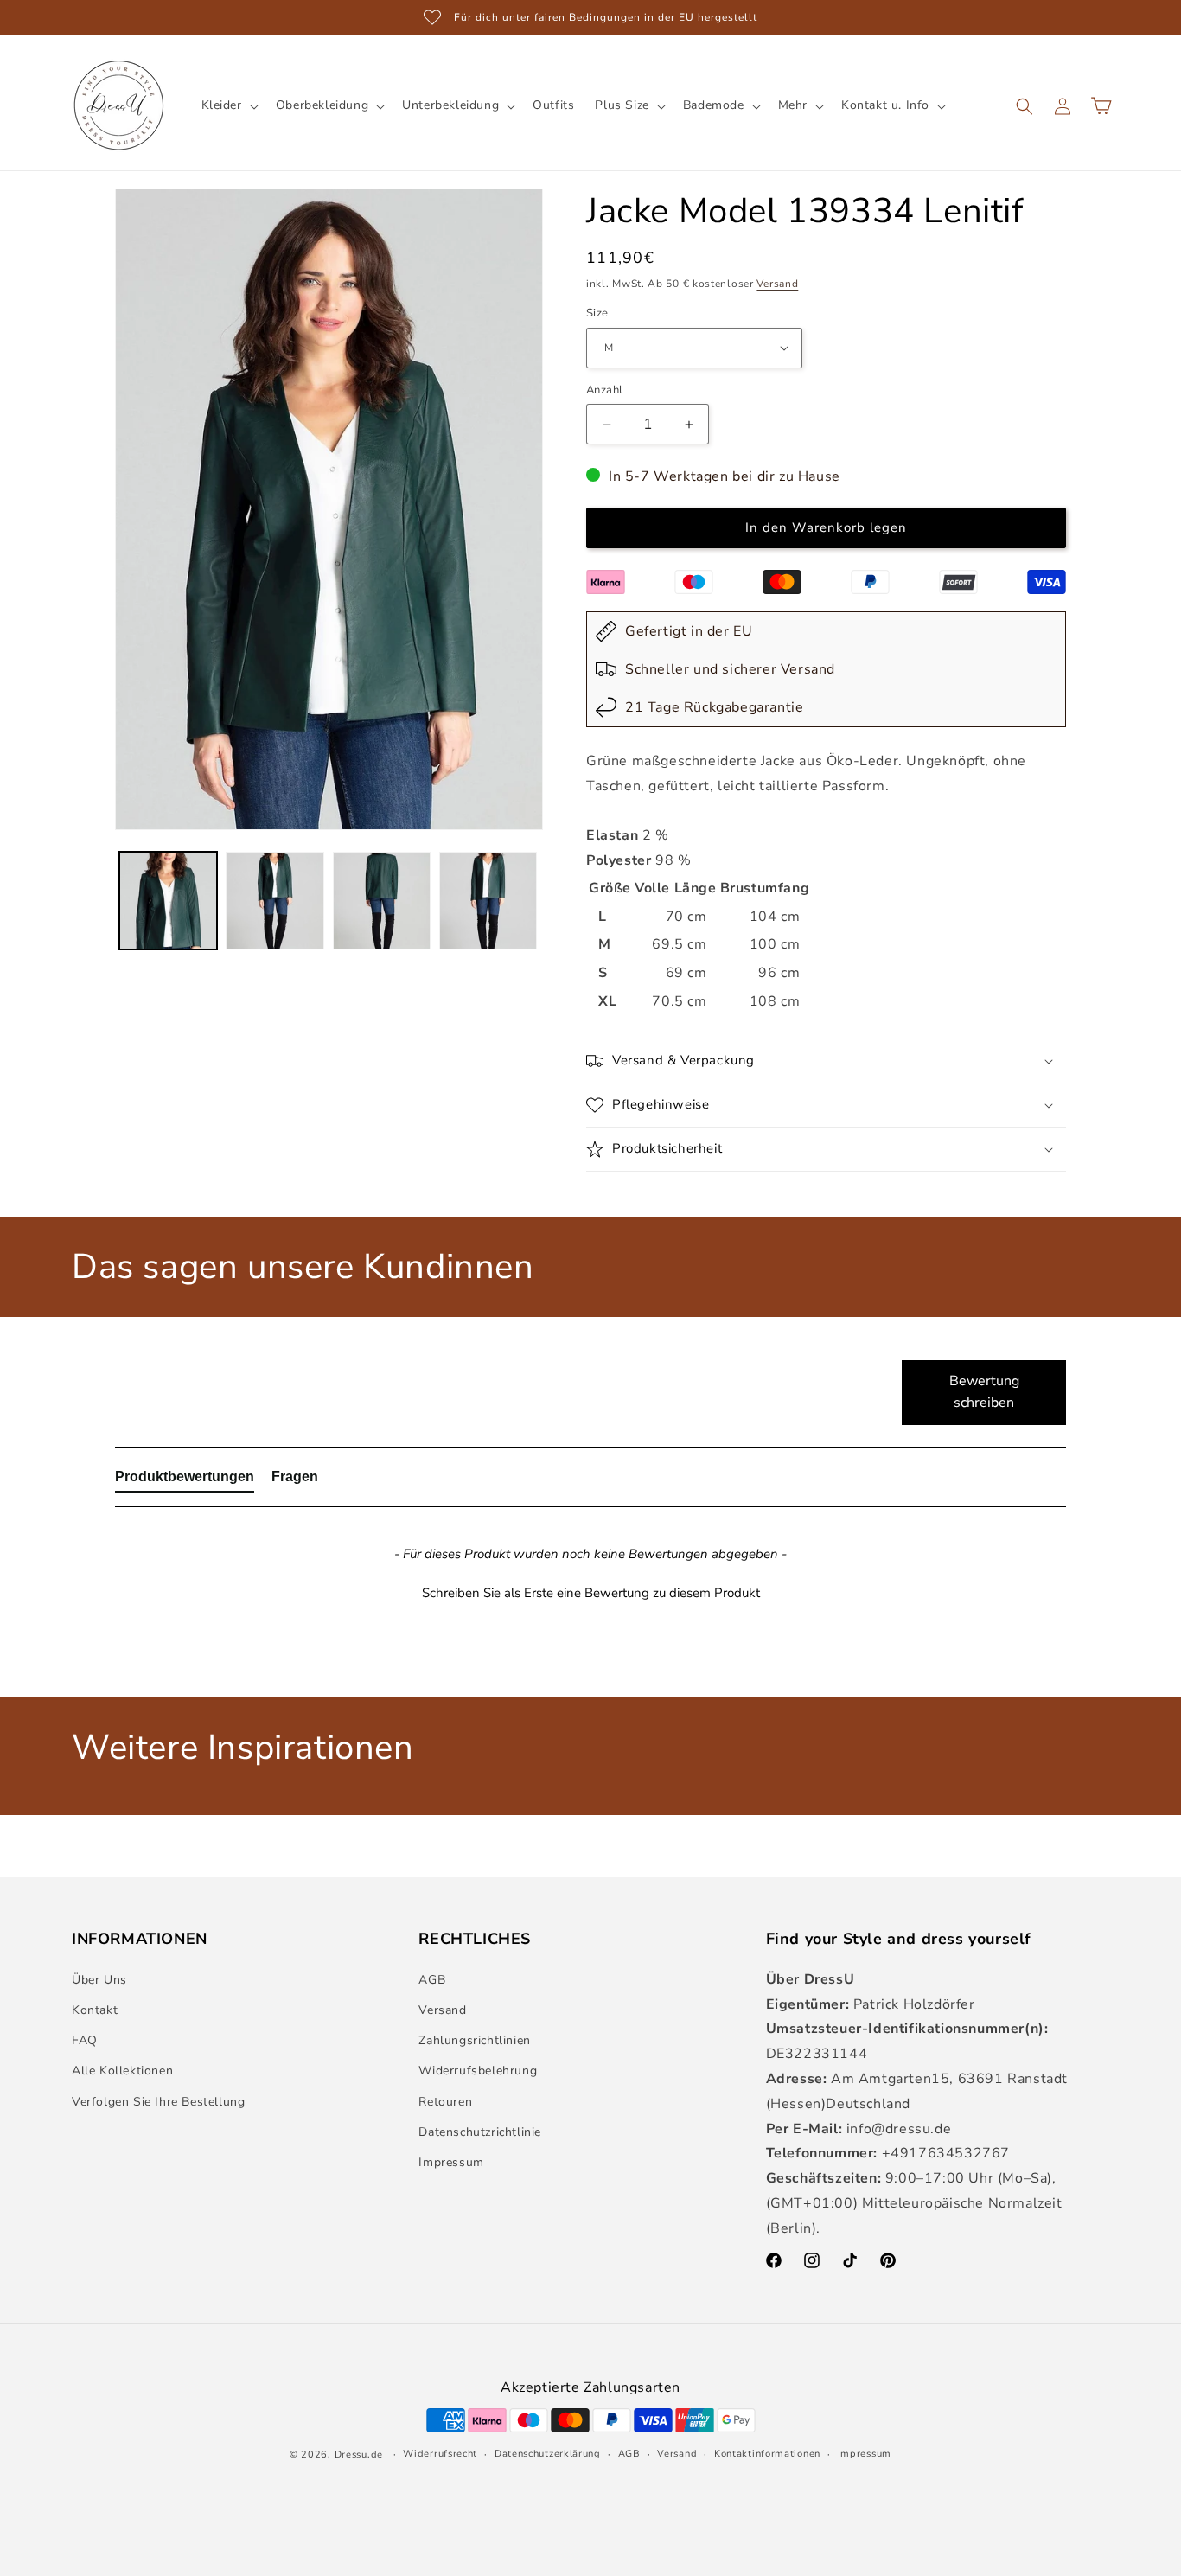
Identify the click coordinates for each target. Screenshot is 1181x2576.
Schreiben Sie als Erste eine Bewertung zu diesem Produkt (591, 1593)
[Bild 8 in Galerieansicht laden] (488, 901)
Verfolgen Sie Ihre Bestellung (158, 2102)
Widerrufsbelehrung (478, 2071)
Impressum (451, 2162)
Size (597, 313)
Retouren (445, 2102)
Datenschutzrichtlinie (480, 2132)
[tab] (185, 1480)
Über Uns (99, 1980)
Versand (777, 284)
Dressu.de (359, 2455)
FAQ (85, 2040)
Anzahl (604, 390)
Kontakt (95, 2010)
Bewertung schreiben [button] (984, 1392)
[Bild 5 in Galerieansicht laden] (168, 901)
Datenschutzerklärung (548, 2454)
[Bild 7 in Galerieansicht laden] (382, 901)
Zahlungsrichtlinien (474, 2040)
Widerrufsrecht (440, 2454)
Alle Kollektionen (122, 2071)
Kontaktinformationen (767, 2454)
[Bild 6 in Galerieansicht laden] (275, 901)
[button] (228, 105)
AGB (432, 1980)
